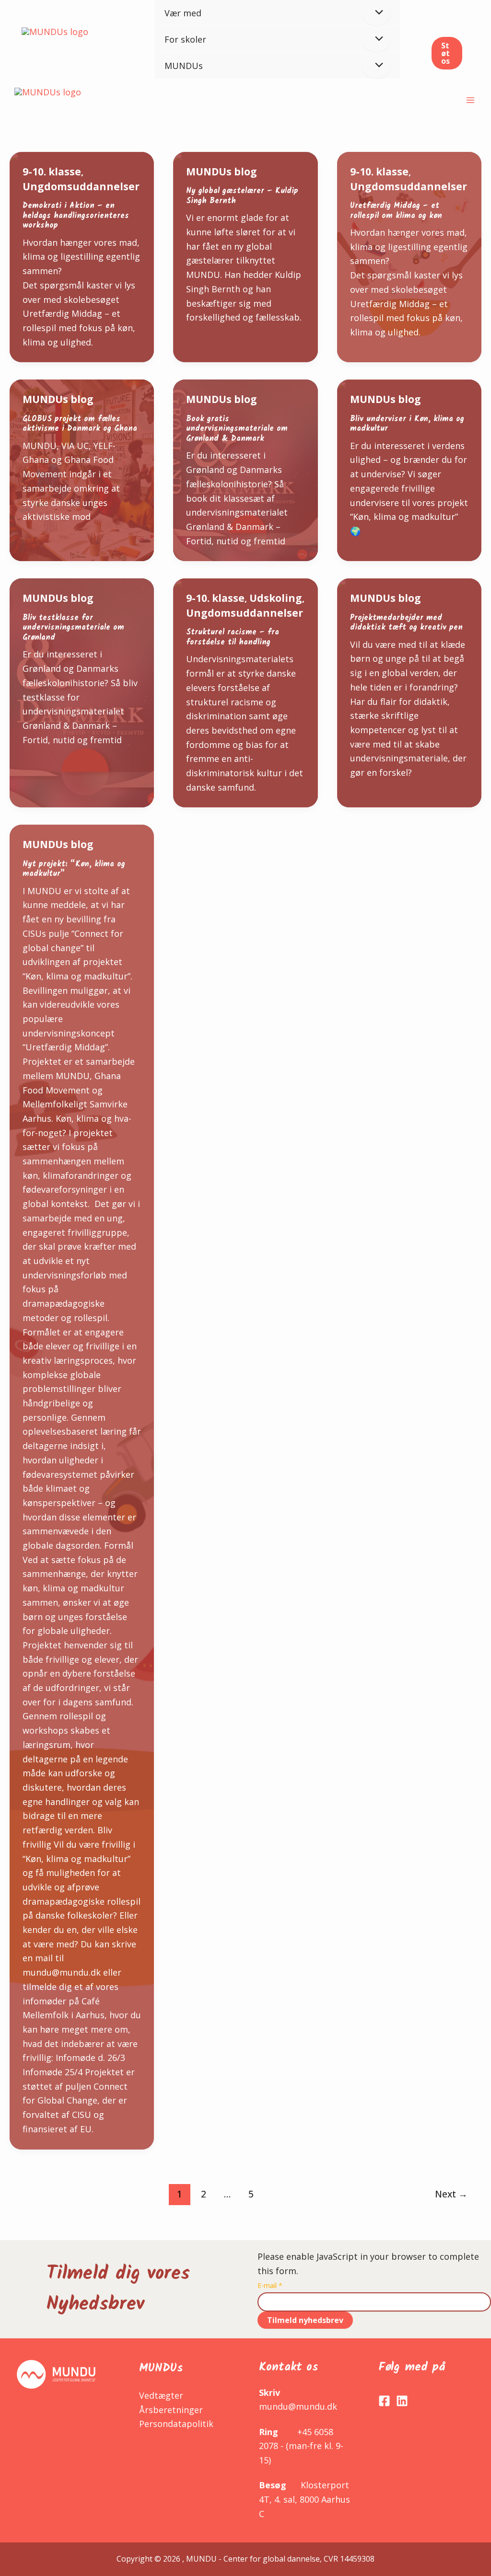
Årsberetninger (171, 2410)
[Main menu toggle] (470, 100)
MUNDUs (184, 66)
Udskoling (276, 598)
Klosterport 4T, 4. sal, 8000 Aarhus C (304, 2499)
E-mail (270, 2285)
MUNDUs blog (222, 172)
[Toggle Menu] (376, 39)
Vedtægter (161, 2395)
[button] (447, 53)
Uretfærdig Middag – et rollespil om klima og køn (396, 211)
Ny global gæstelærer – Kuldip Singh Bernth (242, 196)
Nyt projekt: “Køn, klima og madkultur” (74, 869)
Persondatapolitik (176, 2424)
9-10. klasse (52, 172)
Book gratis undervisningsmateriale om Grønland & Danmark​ (237, 429)
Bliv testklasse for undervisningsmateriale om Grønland (73, 628)
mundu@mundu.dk (298, 2406)
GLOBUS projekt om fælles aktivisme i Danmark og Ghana (80, 424)
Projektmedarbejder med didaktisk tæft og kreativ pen (406, 623)
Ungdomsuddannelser (81, 186)
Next (451, 2194)
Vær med (183, 13)
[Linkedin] (402, 2401)
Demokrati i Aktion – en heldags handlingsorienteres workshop (76, 216)
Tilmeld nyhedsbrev (305, 2320)
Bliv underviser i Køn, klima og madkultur (407, 424)
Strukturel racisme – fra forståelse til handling (233, 637)
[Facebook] (384, 2401)
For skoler (185, 39)
